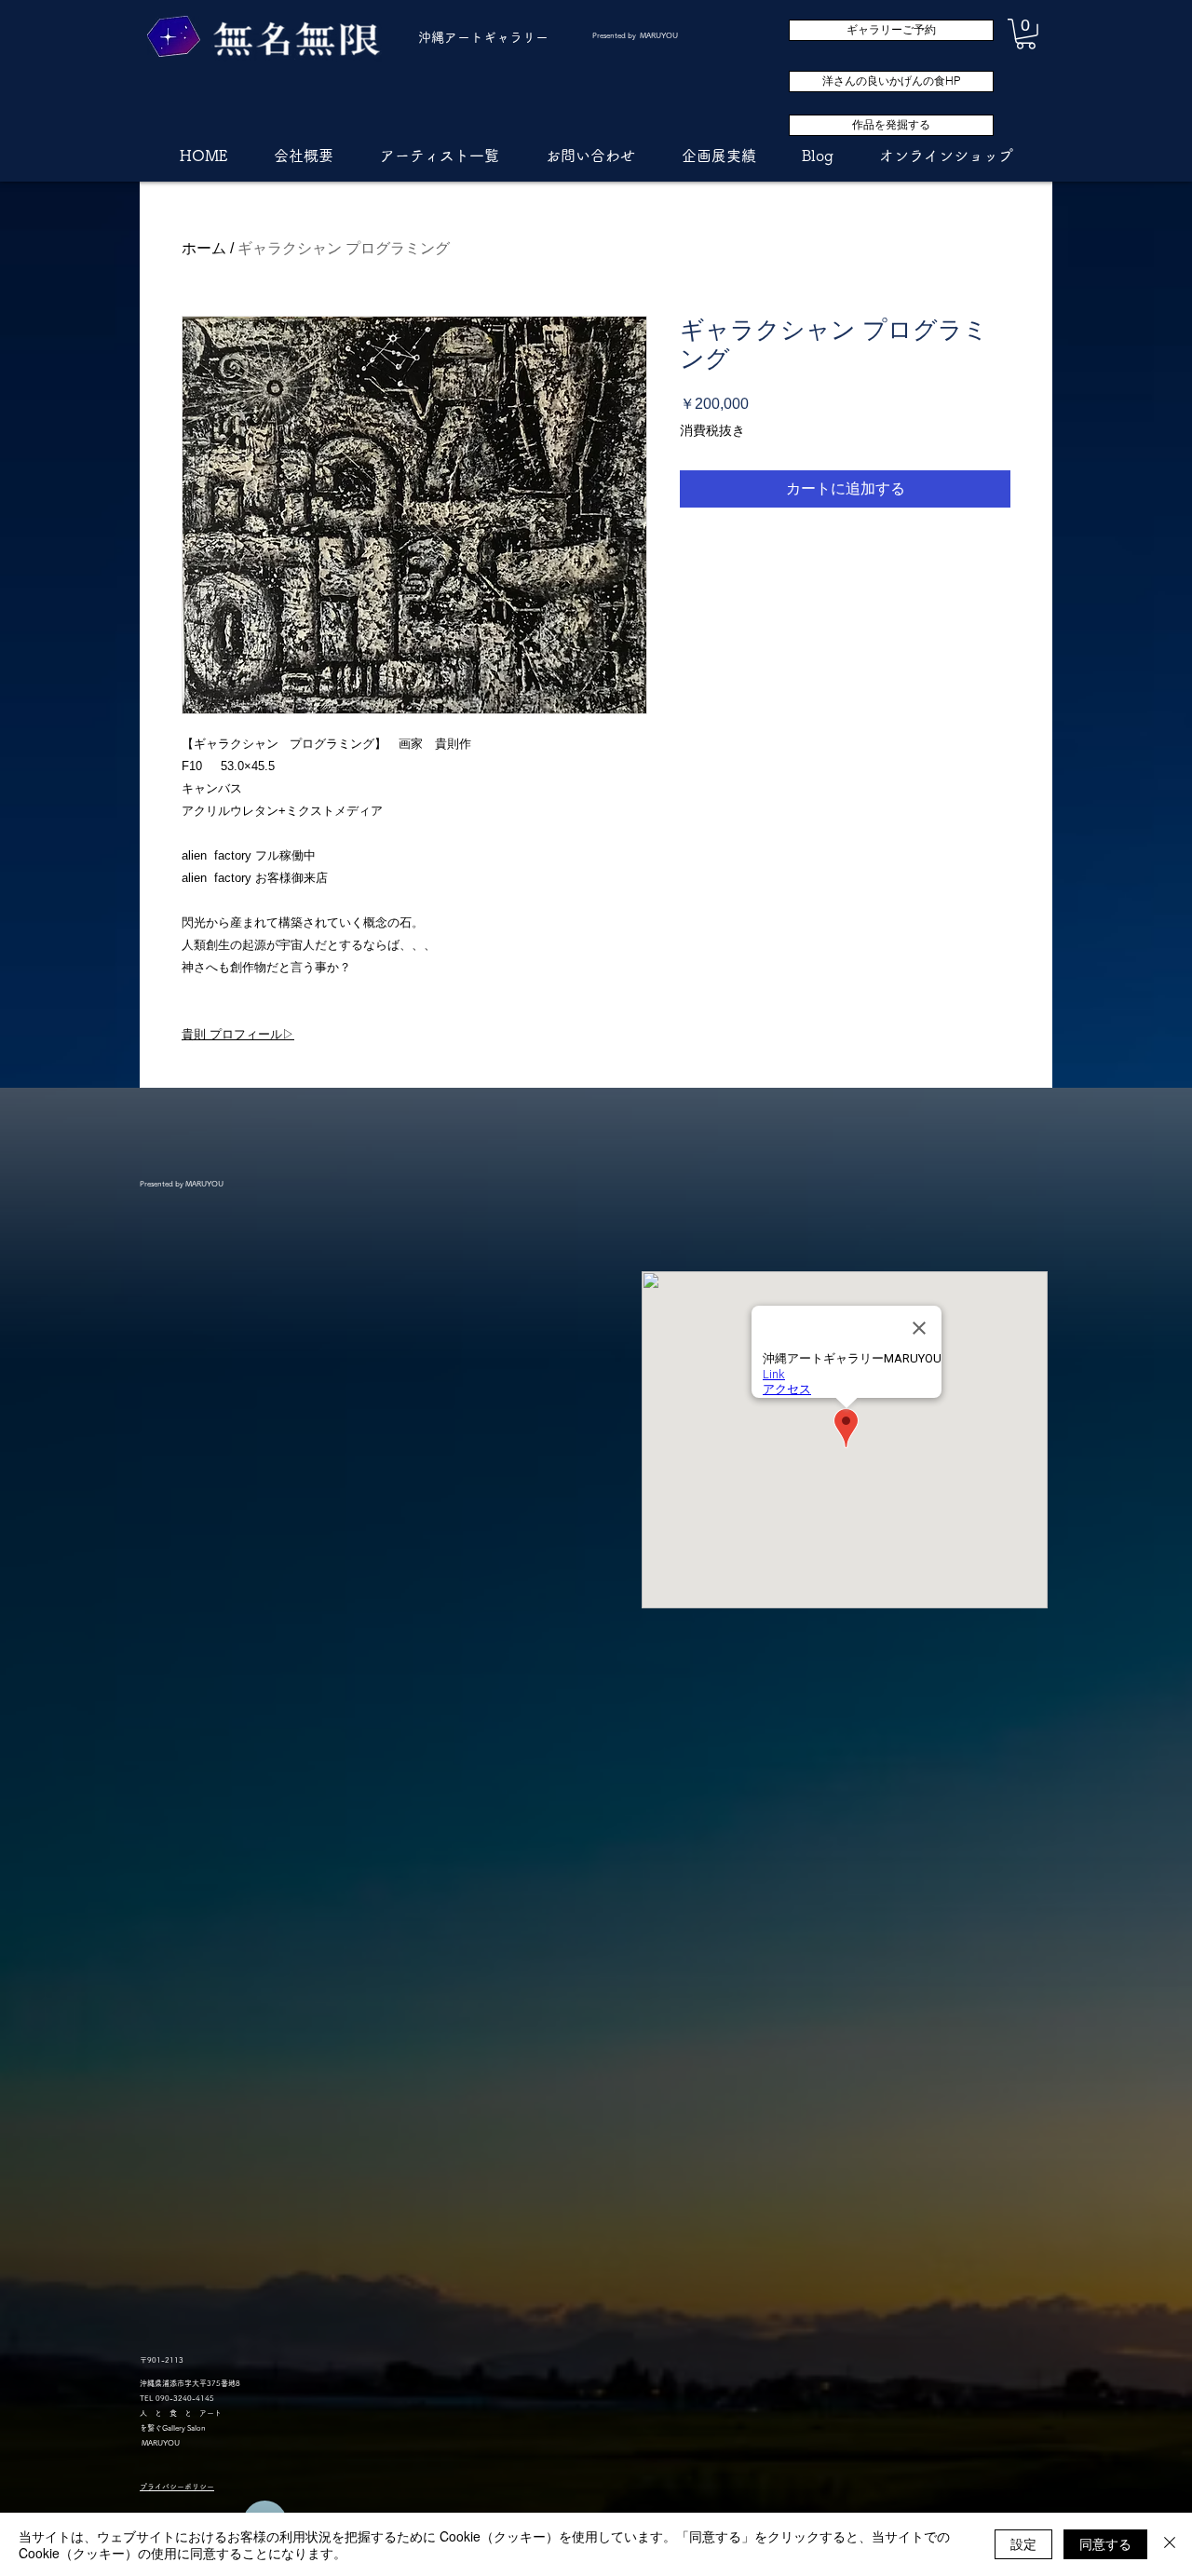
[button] (1026, 34)
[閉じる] (1170, 2544)
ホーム (204, 248)
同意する (1105, 2543)
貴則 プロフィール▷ (238, 1034)
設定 (1023, 2543)
